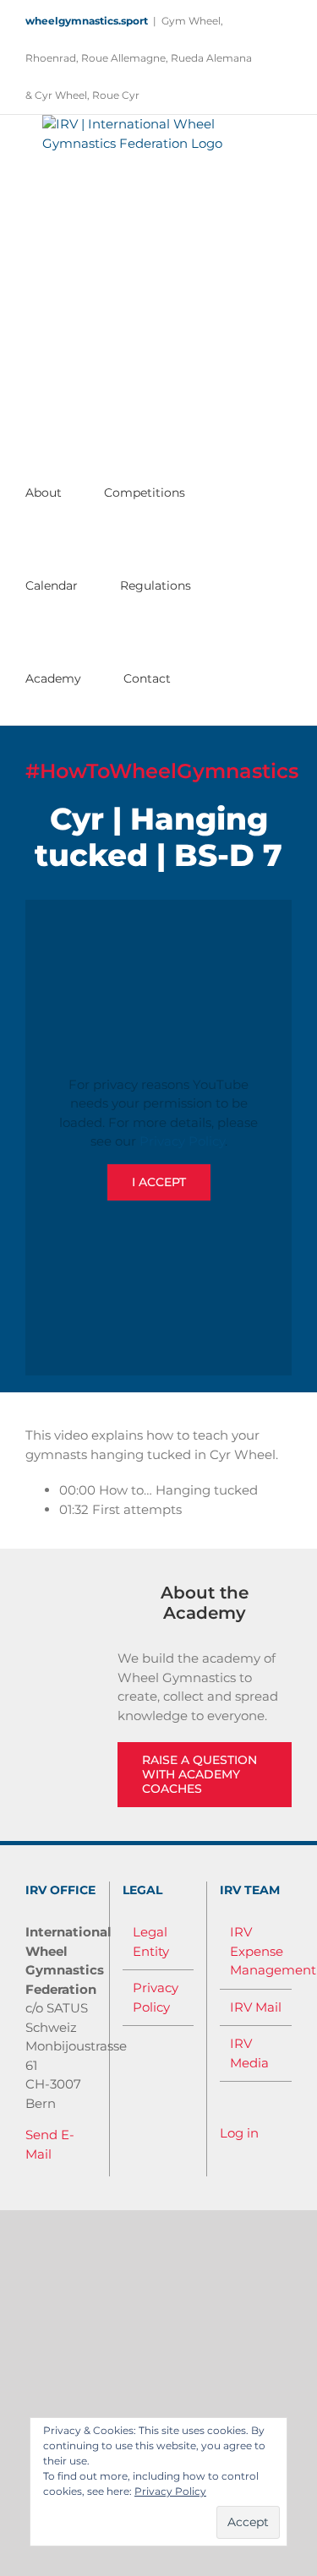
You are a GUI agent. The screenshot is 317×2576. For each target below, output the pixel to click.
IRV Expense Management (257, 1951)
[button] (201, 678)
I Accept (159, 1182)
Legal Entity (151, 1942)
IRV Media (249, 2053)
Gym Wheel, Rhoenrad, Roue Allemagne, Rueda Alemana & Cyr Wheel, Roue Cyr (139, 58)
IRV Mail (256, 2007)
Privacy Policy (182, 1141)
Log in (239, 2133)
